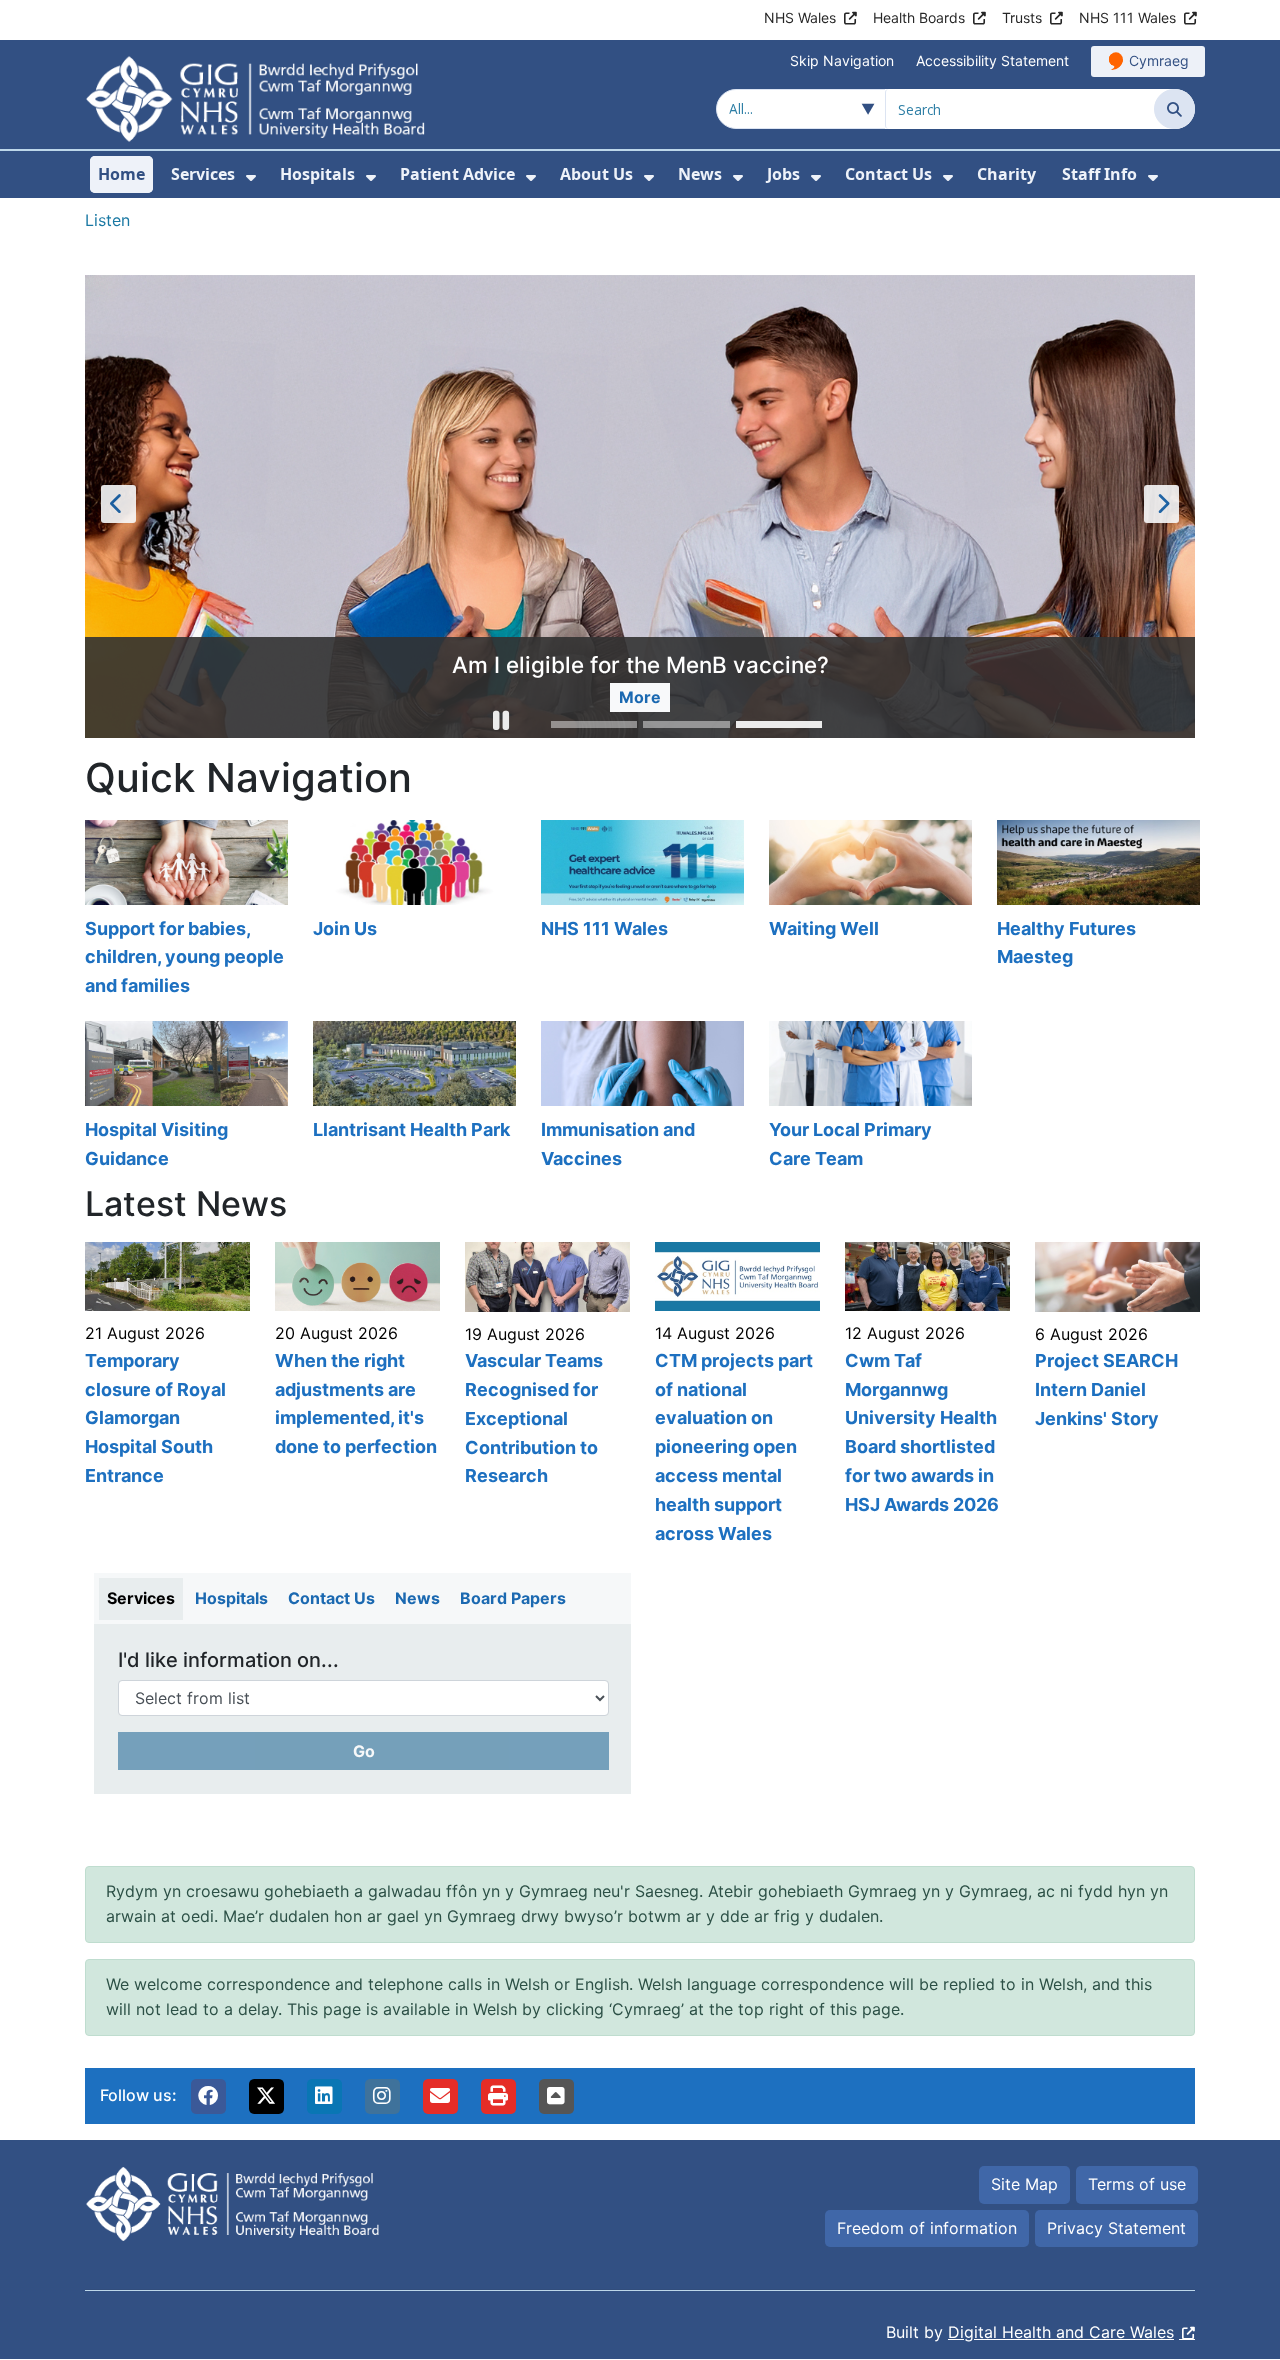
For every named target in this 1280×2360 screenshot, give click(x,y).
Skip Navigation (842, 60)
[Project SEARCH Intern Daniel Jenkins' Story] (1115, 1396)
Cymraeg (1159, 60)
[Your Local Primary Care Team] (868, 1098)
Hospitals (231, 1599)
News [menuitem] (700, 174)
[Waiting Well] (868, 911)
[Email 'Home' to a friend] (440, 2097)
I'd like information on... (228, 1661)
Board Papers (513, 1599)
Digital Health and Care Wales (1061, 2333)
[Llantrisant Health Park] (412, 1098)
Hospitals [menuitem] (317, 174)
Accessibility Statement (992, 60)
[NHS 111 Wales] (640, 911)
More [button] (338, 697)
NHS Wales (800, 17)
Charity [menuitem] (1006, 174)
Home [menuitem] (121, 174)
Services (141, 1599)
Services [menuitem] (203, 174)
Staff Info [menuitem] (1099, 174)
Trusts (1022, 17)
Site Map (1024, 2185)
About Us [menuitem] (596, 174)
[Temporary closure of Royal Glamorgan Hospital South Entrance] (165, 1396)
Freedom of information (927, 2228)
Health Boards (919, 17)
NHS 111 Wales (1127, 17)
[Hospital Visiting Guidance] (184, 1098)
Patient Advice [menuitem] (457, 174)
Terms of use (1137, 2185)
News (417, 1599)
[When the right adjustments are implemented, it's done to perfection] (355, 1396)
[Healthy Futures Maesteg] (1096, 911)
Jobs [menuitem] (783, 174)
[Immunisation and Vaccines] (640, 1098)
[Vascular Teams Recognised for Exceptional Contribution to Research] (545, 1396)
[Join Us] (412, 911)
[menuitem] (251, 177)
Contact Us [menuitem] (888, 174)
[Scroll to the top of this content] (556, 2097)
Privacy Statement (1116, 2228)
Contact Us (331, 1599)
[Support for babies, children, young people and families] (184, 911)
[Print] (498, 2097)
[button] (501, 724)
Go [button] (364, 1752)
